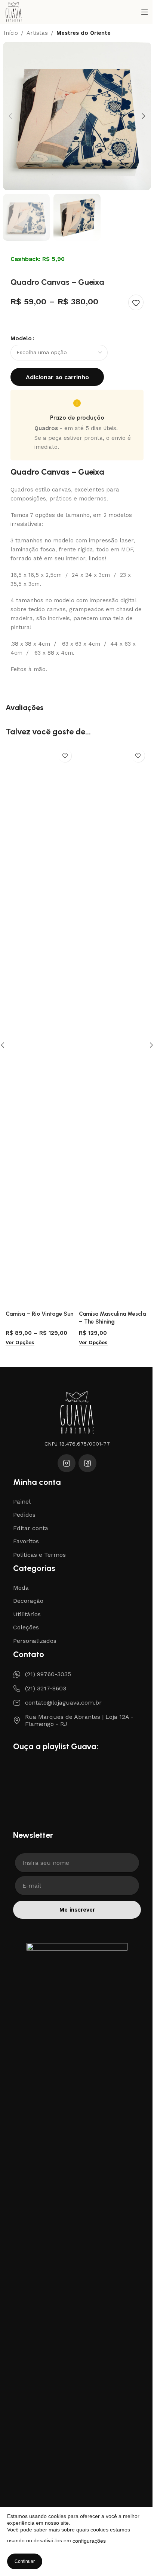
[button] (10, 116)
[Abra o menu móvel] (145, 12)
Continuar (25, 2561)
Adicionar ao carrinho (57, 377)
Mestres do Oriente (84, 33)
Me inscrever (77, 1910)
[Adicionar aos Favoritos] (136, 302)
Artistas (37, 33)
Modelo (21, 338)
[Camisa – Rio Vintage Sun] (40, 1026)
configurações (89, 2541)
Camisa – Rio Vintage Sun (39, 1314)
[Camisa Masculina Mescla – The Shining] (114, 1026)
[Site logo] (14, 12)
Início (11, 33)
